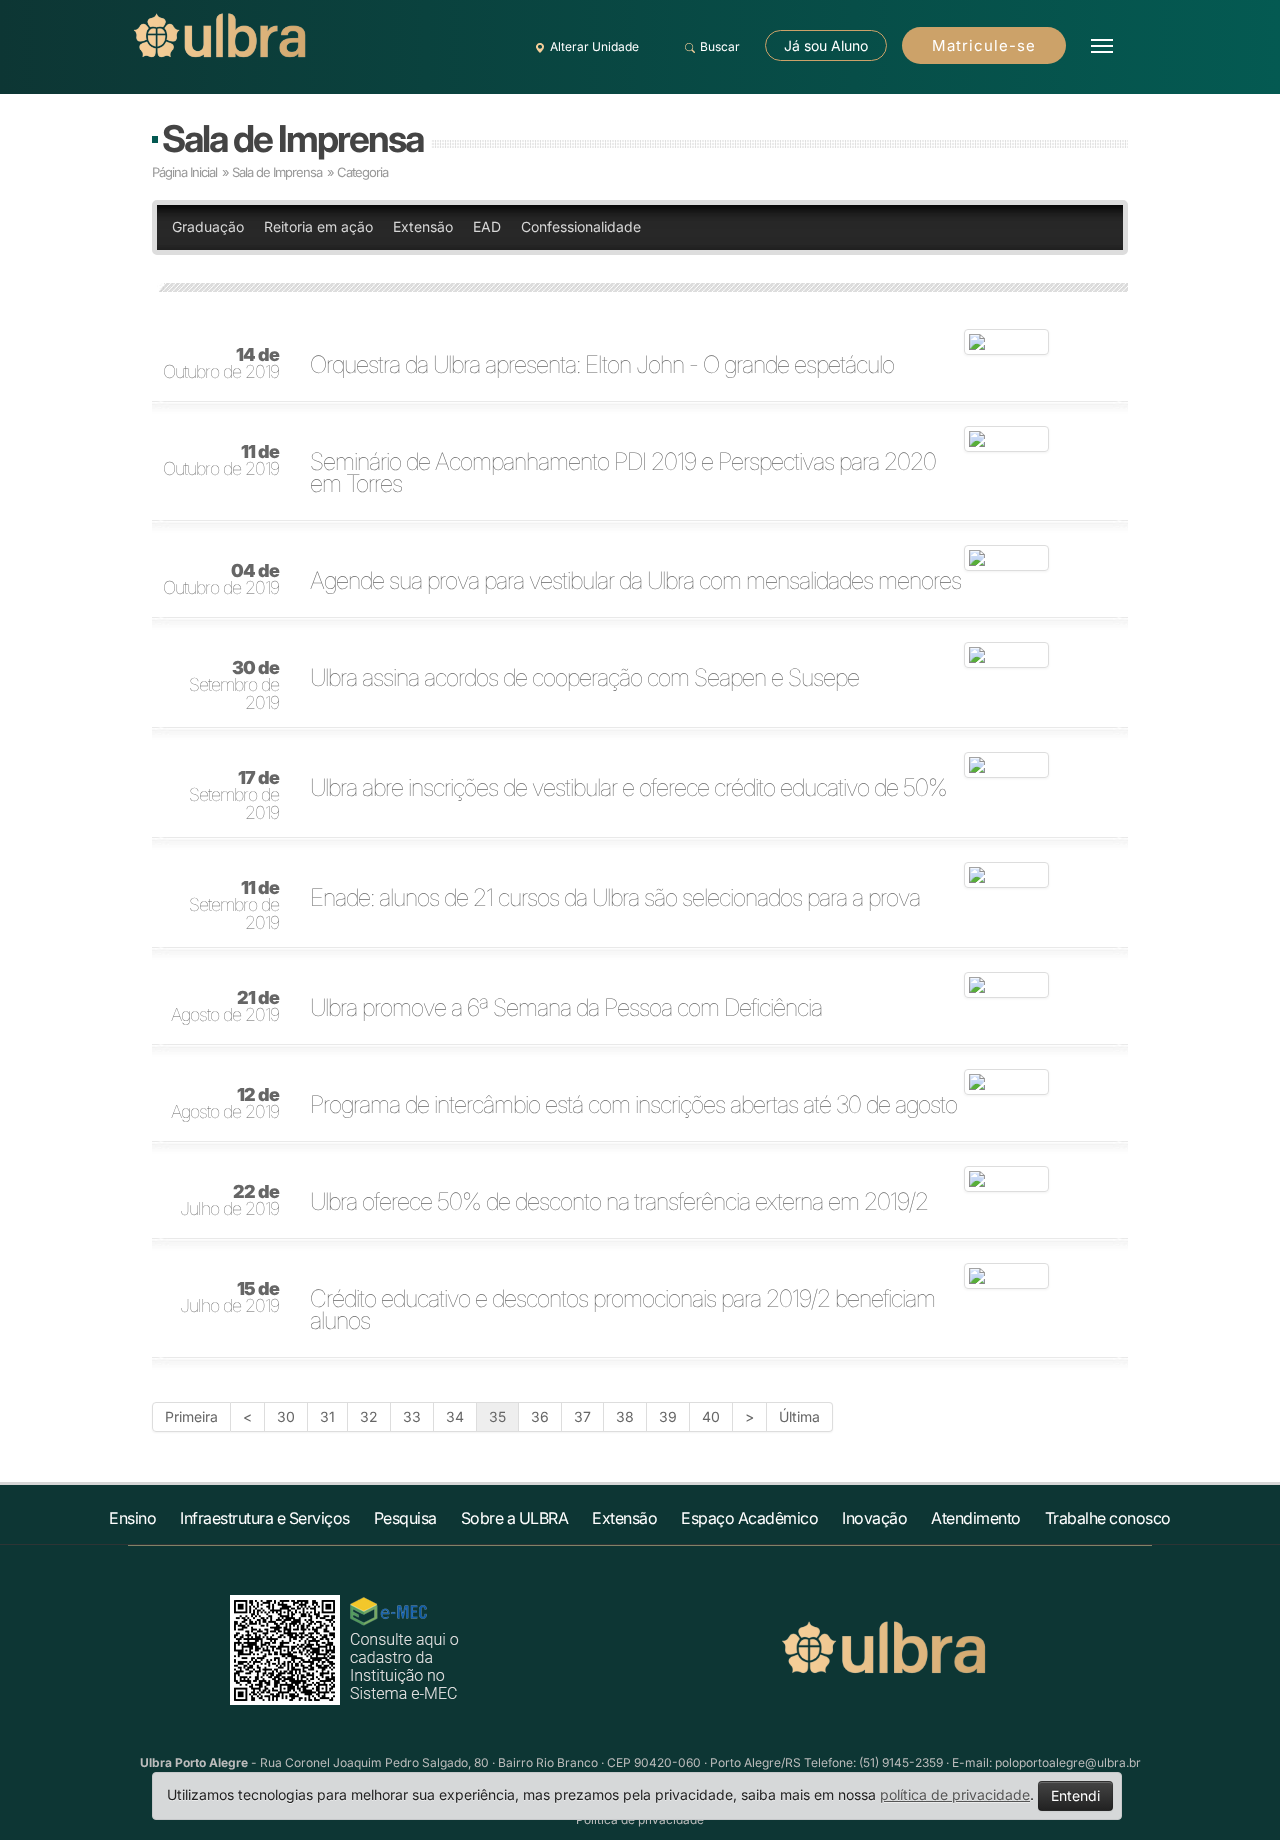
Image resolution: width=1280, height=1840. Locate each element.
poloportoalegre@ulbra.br (1068, 1762)
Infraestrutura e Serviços (265, 1518)
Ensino (132, 1518)
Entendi (1075, 1795)
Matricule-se (984, 45)
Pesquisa (405, 1518)
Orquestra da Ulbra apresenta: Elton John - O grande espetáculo (602, 365)
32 (369, 1416)
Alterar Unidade (594, 46)
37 (582, 1416)
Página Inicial (184, 172)
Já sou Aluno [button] (826, 45)
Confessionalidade (581, 226)
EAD (487, 226)
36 (540, 1416)
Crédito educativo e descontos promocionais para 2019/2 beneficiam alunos (622, 1310)
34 (455, 1416)
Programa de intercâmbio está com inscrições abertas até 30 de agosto (633, 1105)
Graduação (208, 226)
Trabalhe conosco (1108, 1518)
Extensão (423, 226)
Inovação (874, 1518)
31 (327, 1416)
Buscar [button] (720, 46)
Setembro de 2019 (234, 686)
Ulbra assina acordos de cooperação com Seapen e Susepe (584, 678)
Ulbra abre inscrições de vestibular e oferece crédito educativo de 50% (628, 788)
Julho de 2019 (229, 1201)
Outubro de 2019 (221, 364)
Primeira (191, 1416)
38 (625, 1416)
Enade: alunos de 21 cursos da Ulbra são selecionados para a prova (615, 898)
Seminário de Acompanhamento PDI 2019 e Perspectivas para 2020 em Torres (623, 473)
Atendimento (976, 1518)
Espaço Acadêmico (749, 1518)
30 (286, 1416)
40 (711, 1416)
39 (668, 1416)
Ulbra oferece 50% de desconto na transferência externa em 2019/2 (619, 1202)
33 (412, 1416)
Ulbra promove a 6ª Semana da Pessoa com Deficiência (566, 1008)
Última (799, 1416)
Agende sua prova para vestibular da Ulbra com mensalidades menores (635, 581)
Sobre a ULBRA (515, 1518)
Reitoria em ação (318, 226)
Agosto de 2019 (225, 1007)
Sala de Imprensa (292, 138)
